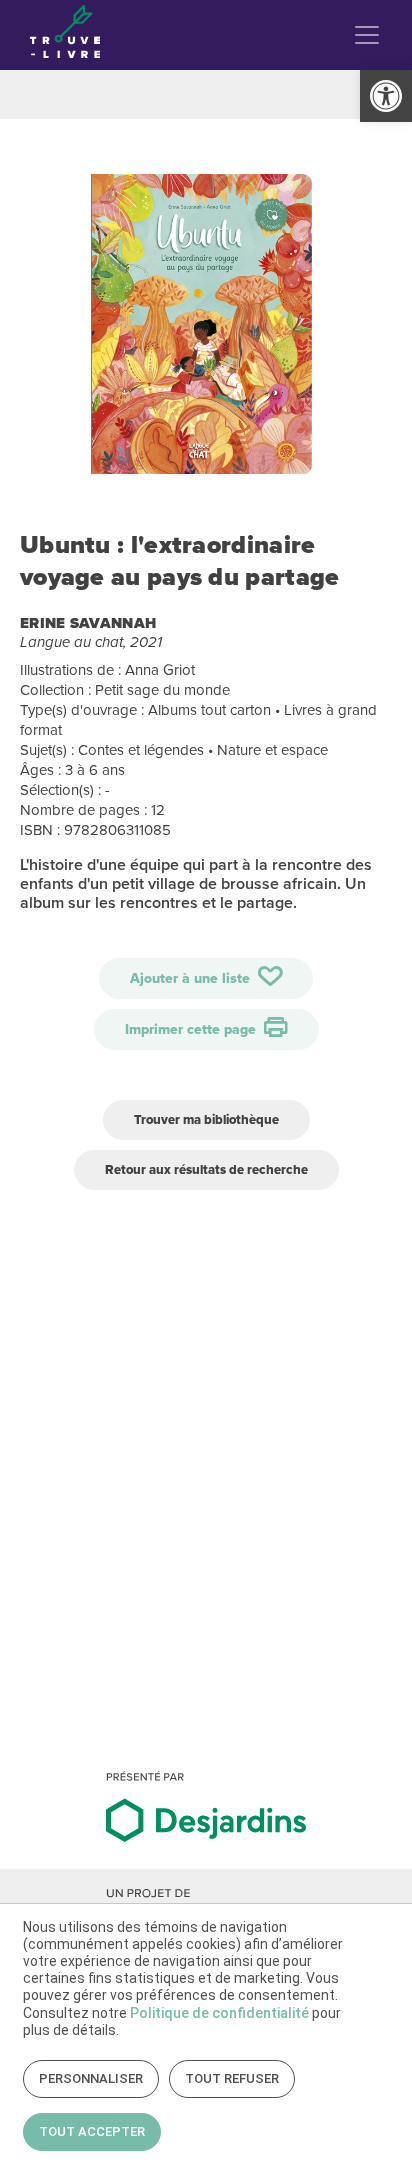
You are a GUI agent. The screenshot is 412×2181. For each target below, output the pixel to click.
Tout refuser (232, 2078)
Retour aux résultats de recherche (206, 1169)
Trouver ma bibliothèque (206, 1119)
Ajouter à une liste (192, 978)
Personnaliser (91, 2078)
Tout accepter (92, 2131)
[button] (386, 96)
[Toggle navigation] (367, 35)
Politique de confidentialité (219, 2013)
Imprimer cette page (192, 1029)
